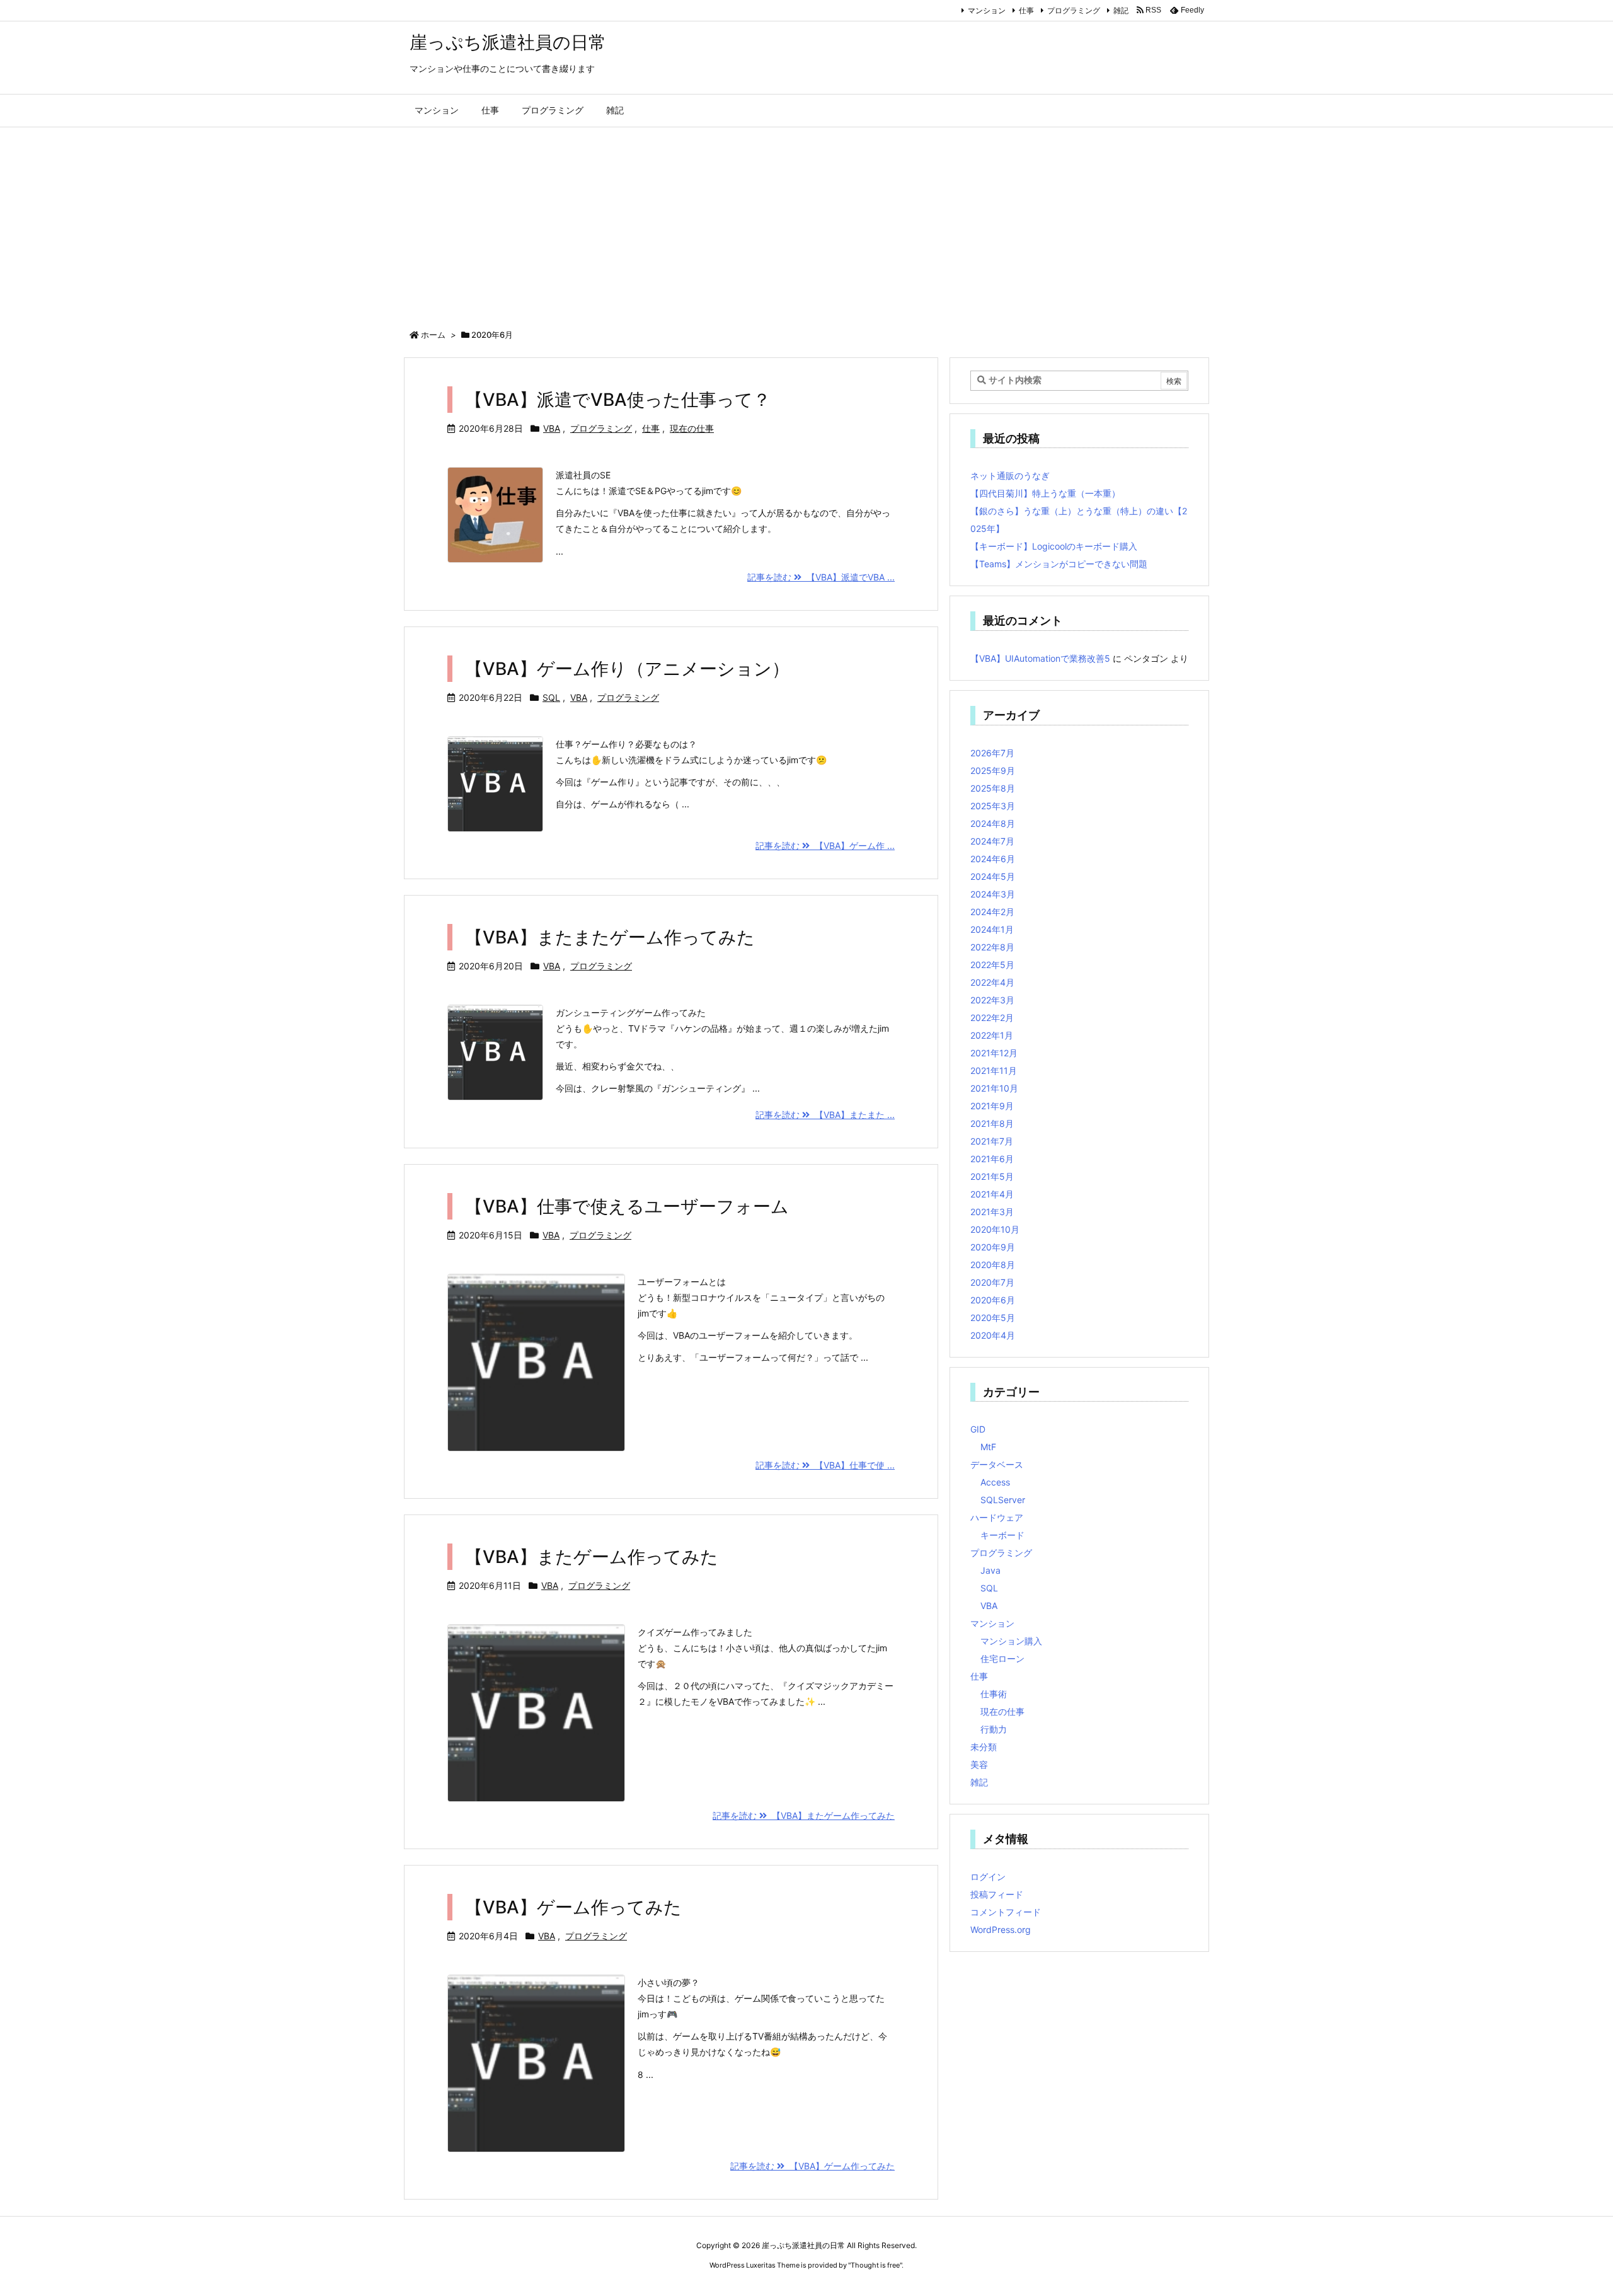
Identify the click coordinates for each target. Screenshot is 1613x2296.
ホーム (433, 335)
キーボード (1002, 1535)
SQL (551, 697)
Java (990, 1570)
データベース (997, 1464)
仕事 (1026, 10)
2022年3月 (992, 1000)
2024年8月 (993, 823)
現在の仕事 (692, 428)
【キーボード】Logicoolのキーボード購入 (1054, 546)
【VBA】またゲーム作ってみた (592, 1557)
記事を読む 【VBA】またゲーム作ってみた (804, 1815)
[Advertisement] (806, 222)
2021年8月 (992, 1123)
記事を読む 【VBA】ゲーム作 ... (825, 845)
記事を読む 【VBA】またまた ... (825, 1115)
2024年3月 (993, 894)
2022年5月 (992, 965)
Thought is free (875, 2265)
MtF (988, 1447)
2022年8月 (992, 947)
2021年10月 (994, 1088)
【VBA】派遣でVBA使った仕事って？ (618, 400)
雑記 (1121, 10)
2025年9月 (993, 770)
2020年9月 (993, 1247)
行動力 (994, 1729)
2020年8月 (993, 1265)
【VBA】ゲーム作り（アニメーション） (627, 669)
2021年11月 (994, 1070)
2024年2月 (992, 912)
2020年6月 (993, 1300)
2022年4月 (992, 982)
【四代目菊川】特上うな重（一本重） (1045, 493)
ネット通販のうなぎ (1010, 476)
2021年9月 (992, 1106)
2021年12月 (994, 1053)
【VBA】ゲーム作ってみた (573, 1907)
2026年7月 (992, 753)
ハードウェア (997, 1517)
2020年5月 (993, 1318)
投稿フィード (997, 1894)
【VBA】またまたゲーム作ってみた (610, 937)
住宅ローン (1002, 1659)
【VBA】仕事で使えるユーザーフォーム (627, 1206)
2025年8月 (993, 788)
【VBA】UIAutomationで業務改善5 (1040, 658)
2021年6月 (992, 1159)
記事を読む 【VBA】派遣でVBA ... (821, 577)
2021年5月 (992, 1176)
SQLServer (1003, 1500)
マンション (987, 10)
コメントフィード (1006, 1912)
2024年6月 (993, 859)
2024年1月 (992, 929)
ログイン (988, 1877)
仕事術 (994, 1694)
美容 (979, 1764)
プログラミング (1074, 10)
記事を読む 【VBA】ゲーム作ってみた (812, 2166)
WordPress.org (1001, 1930)
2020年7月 (992, 1282)
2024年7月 (992, 841)
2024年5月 (993, 876)
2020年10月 (995, 1229)
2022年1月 (992, 1035)
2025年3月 (993, 806)
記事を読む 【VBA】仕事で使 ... (825, 1465)
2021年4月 (992, 1194)
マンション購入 (1011, 1641)
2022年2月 (992, 1018)
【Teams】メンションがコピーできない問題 (1059, 564)
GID (978, 1429)
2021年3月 (992, 1212)
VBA (552, 428)
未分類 (984, 1747)
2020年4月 (993, 1335)
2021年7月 (992, 1141)
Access (995, 1482)
